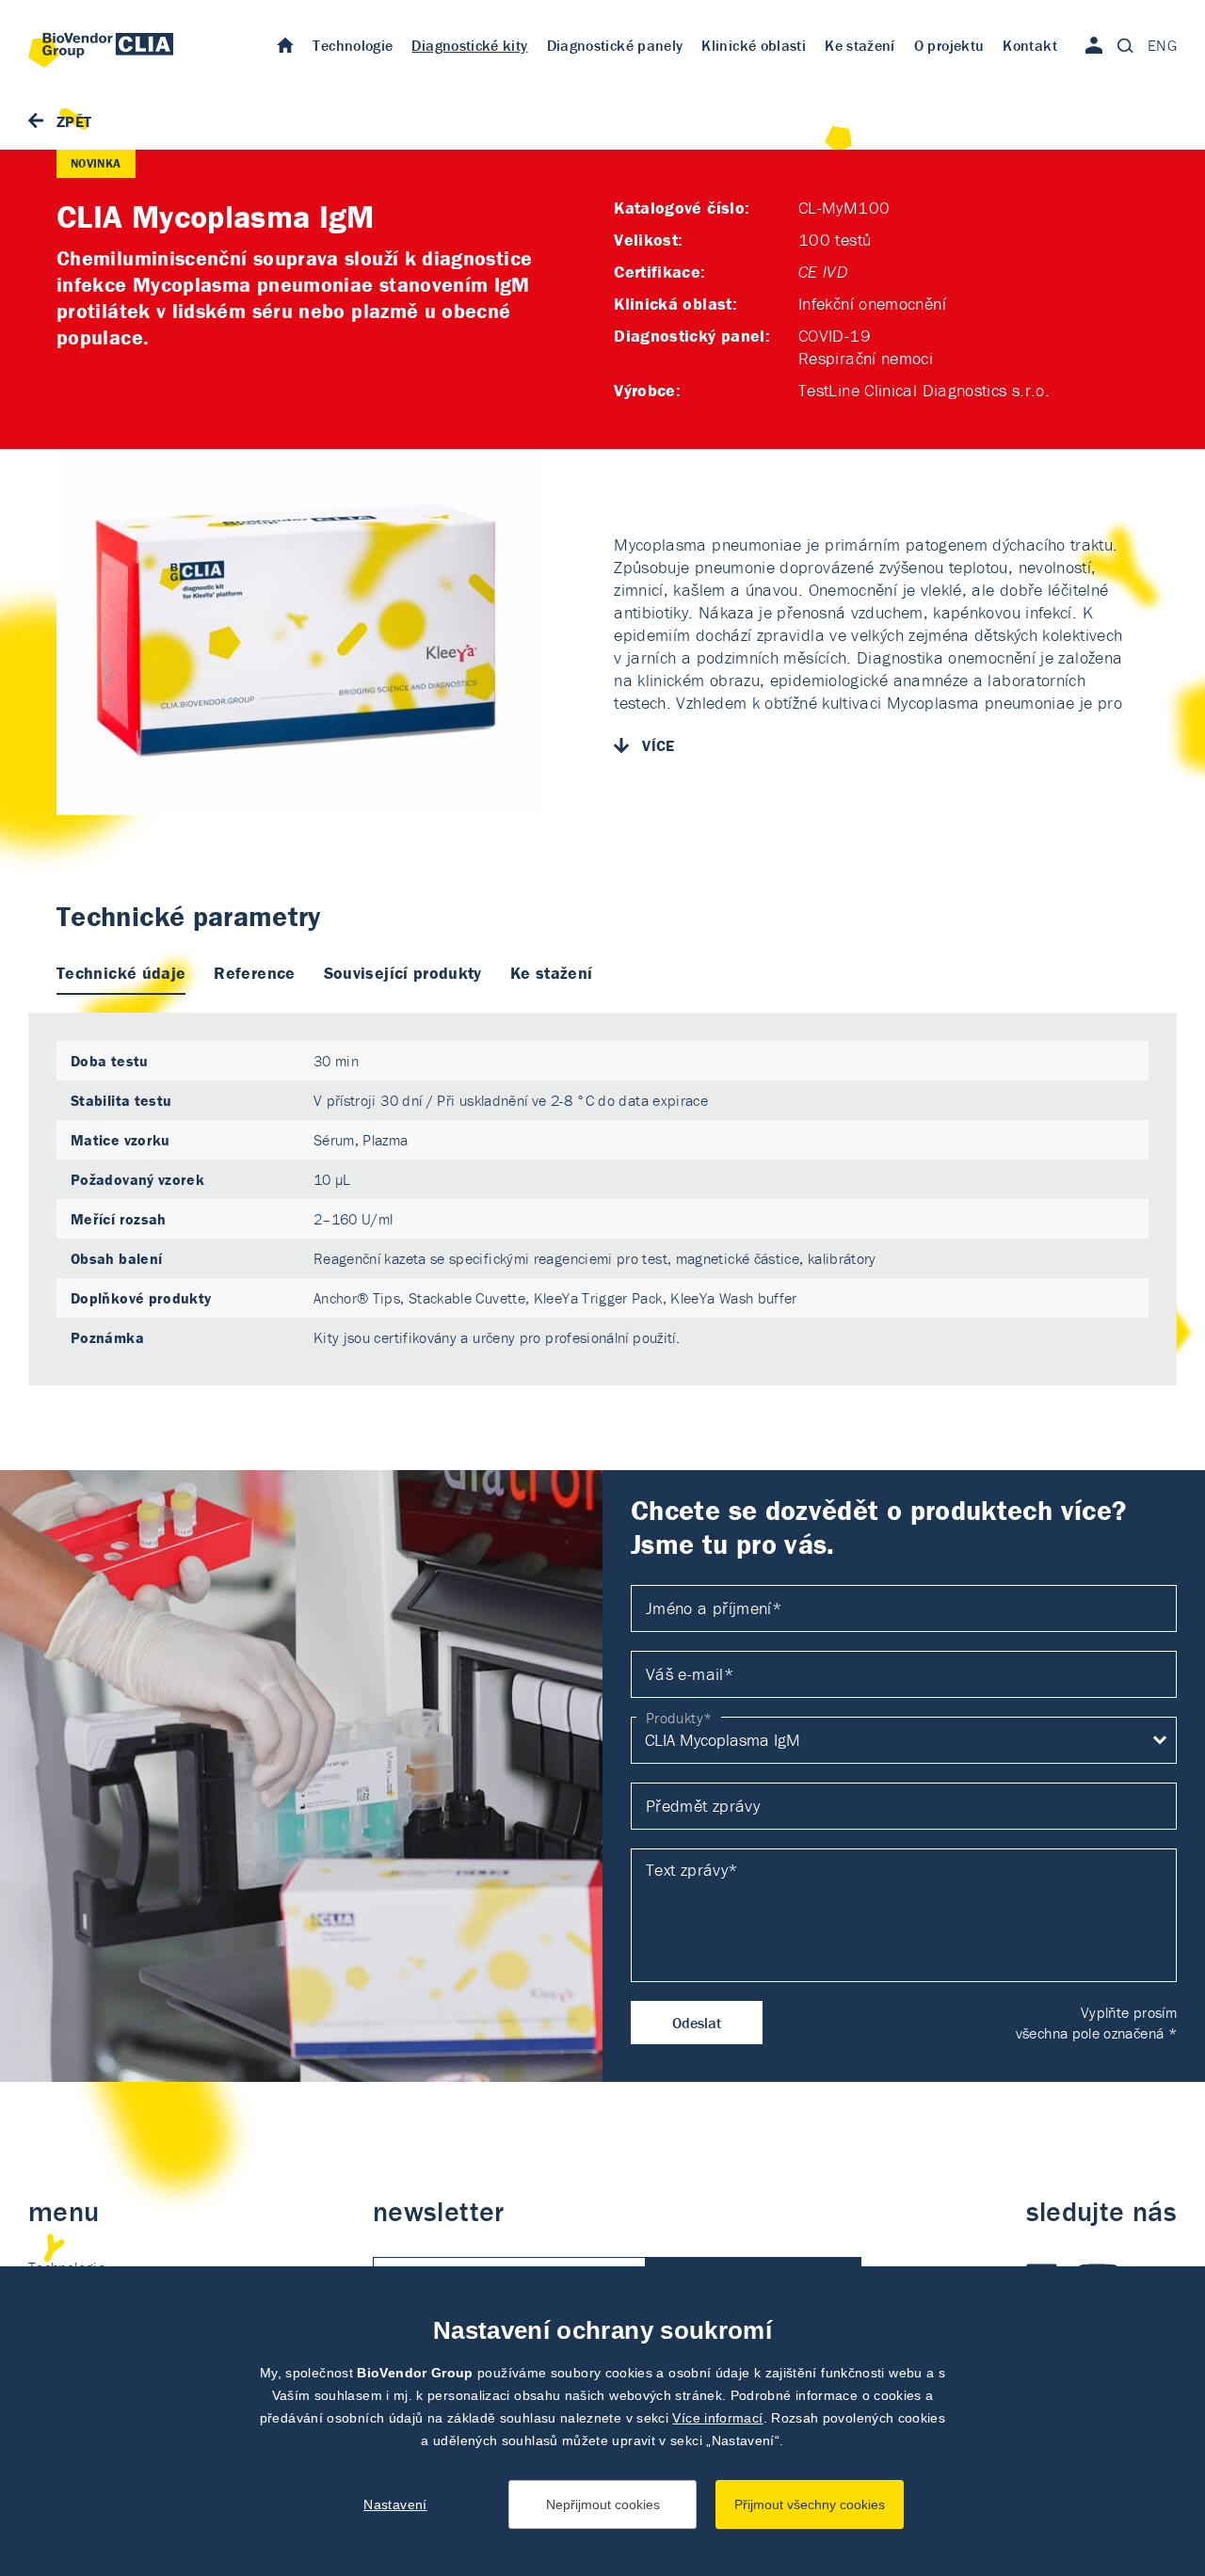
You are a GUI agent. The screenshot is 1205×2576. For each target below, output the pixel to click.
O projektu (949, 45)
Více (658, 745)
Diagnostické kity (469, 45)
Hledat (1125, 45)
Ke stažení (860, 45)
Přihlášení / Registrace (1094, 45)
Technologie (353, 45)
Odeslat (697, 2023)
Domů (285, 44)
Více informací (717, 2418)
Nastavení (395, 2504)
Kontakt (1030, 45)
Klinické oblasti (754, 45)
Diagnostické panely (615, 45)
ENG (1162, 45)
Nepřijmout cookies (603, 2504)
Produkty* (679, 1718)
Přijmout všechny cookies (810, 2504)
